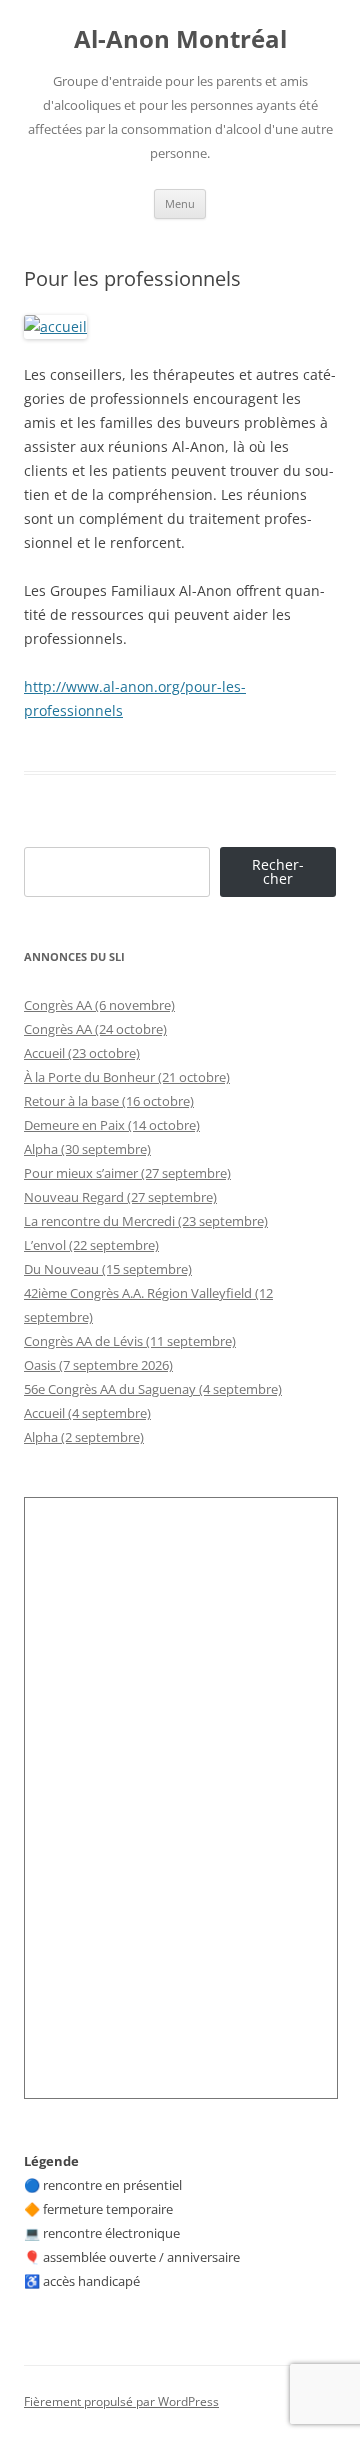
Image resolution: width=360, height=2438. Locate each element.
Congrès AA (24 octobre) (95, 1029)
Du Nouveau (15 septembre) (108, 1269)
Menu (180, 203)
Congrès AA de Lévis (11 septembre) (130, 1341)
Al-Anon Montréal (180, 39)
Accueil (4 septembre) (87, 1413)
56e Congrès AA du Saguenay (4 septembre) (153, 1389)
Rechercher (278, 871)
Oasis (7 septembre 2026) (98, 1365)
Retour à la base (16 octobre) (109, 1101)
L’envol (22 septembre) (91, 1245)
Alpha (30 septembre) (87, 1149)
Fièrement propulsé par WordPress (121, 2401)
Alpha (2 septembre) (84, 1437)
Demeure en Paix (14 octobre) (112, 1125)
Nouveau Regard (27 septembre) (120, 1197)
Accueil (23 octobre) (82, 1053)
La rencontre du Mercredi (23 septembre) (146, 1221)
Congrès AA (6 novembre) (99, 1005)
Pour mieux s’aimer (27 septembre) (127, 1173)
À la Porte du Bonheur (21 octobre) (127, 1077)
